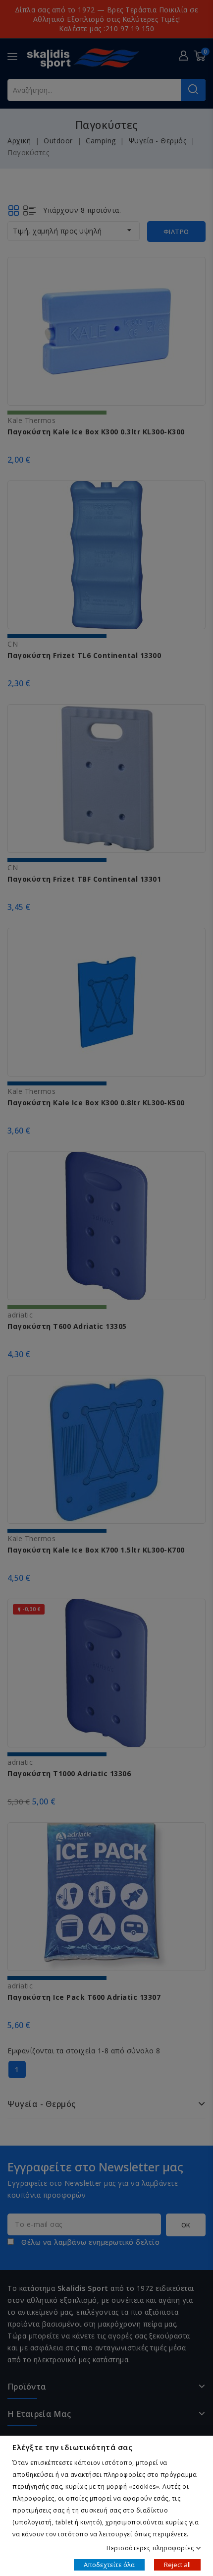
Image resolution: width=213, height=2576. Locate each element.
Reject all (177, 2564)
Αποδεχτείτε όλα (109, 2564)
